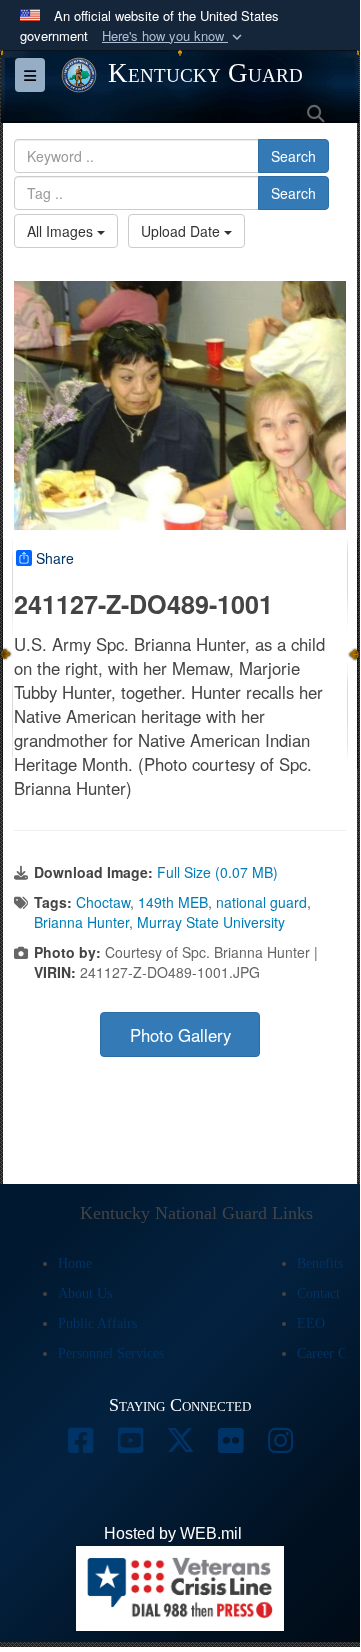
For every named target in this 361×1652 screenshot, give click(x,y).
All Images (62, 231)
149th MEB (173, 902)
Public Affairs (97, 1323)
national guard (261, 902)
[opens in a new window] (80, 1445)
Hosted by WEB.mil (173, 1533)
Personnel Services (111, 1353)
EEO (311, 1323)
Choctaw (103, 902)
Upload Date (182, 231)
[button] (174, 36)
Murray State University (211, 922)
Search (293, 156)
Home (75, 1263)
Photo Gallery (180, 1035)
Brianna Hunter (81, 922)
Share (55, 558)
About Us (85, 1293)
